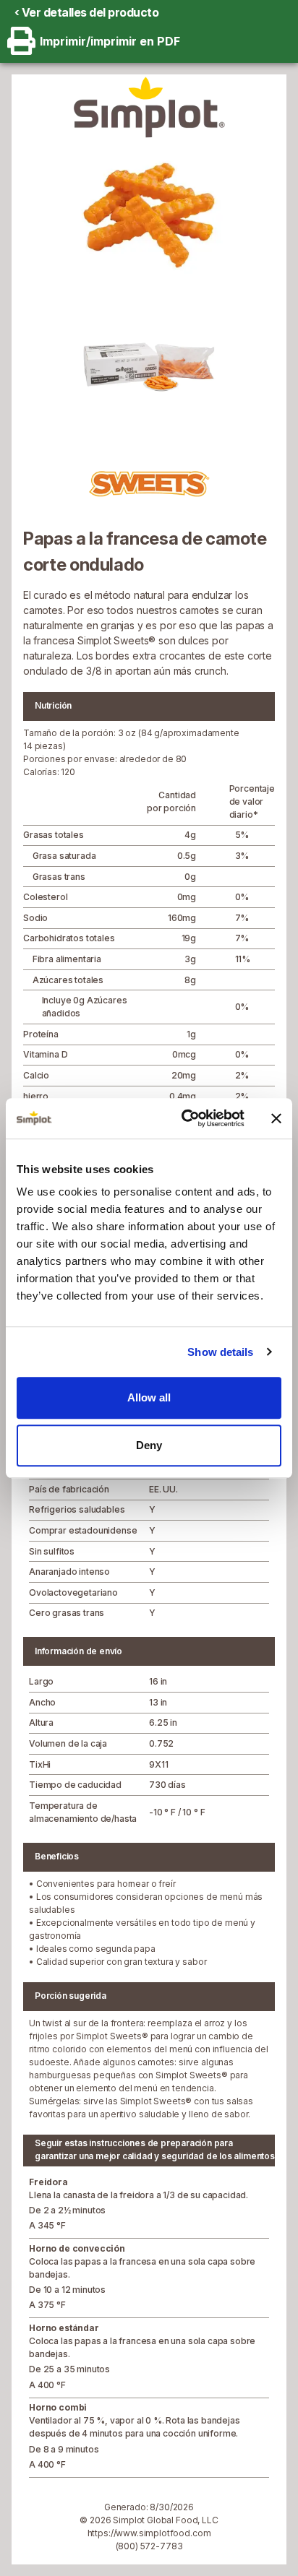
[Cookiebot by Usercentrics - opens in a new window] (184, 1118)
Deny (149, 1445)
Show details (220, 1352)
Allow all (149, 1397)
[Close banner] (276, 1118)
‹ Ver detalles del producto (87, 12)
